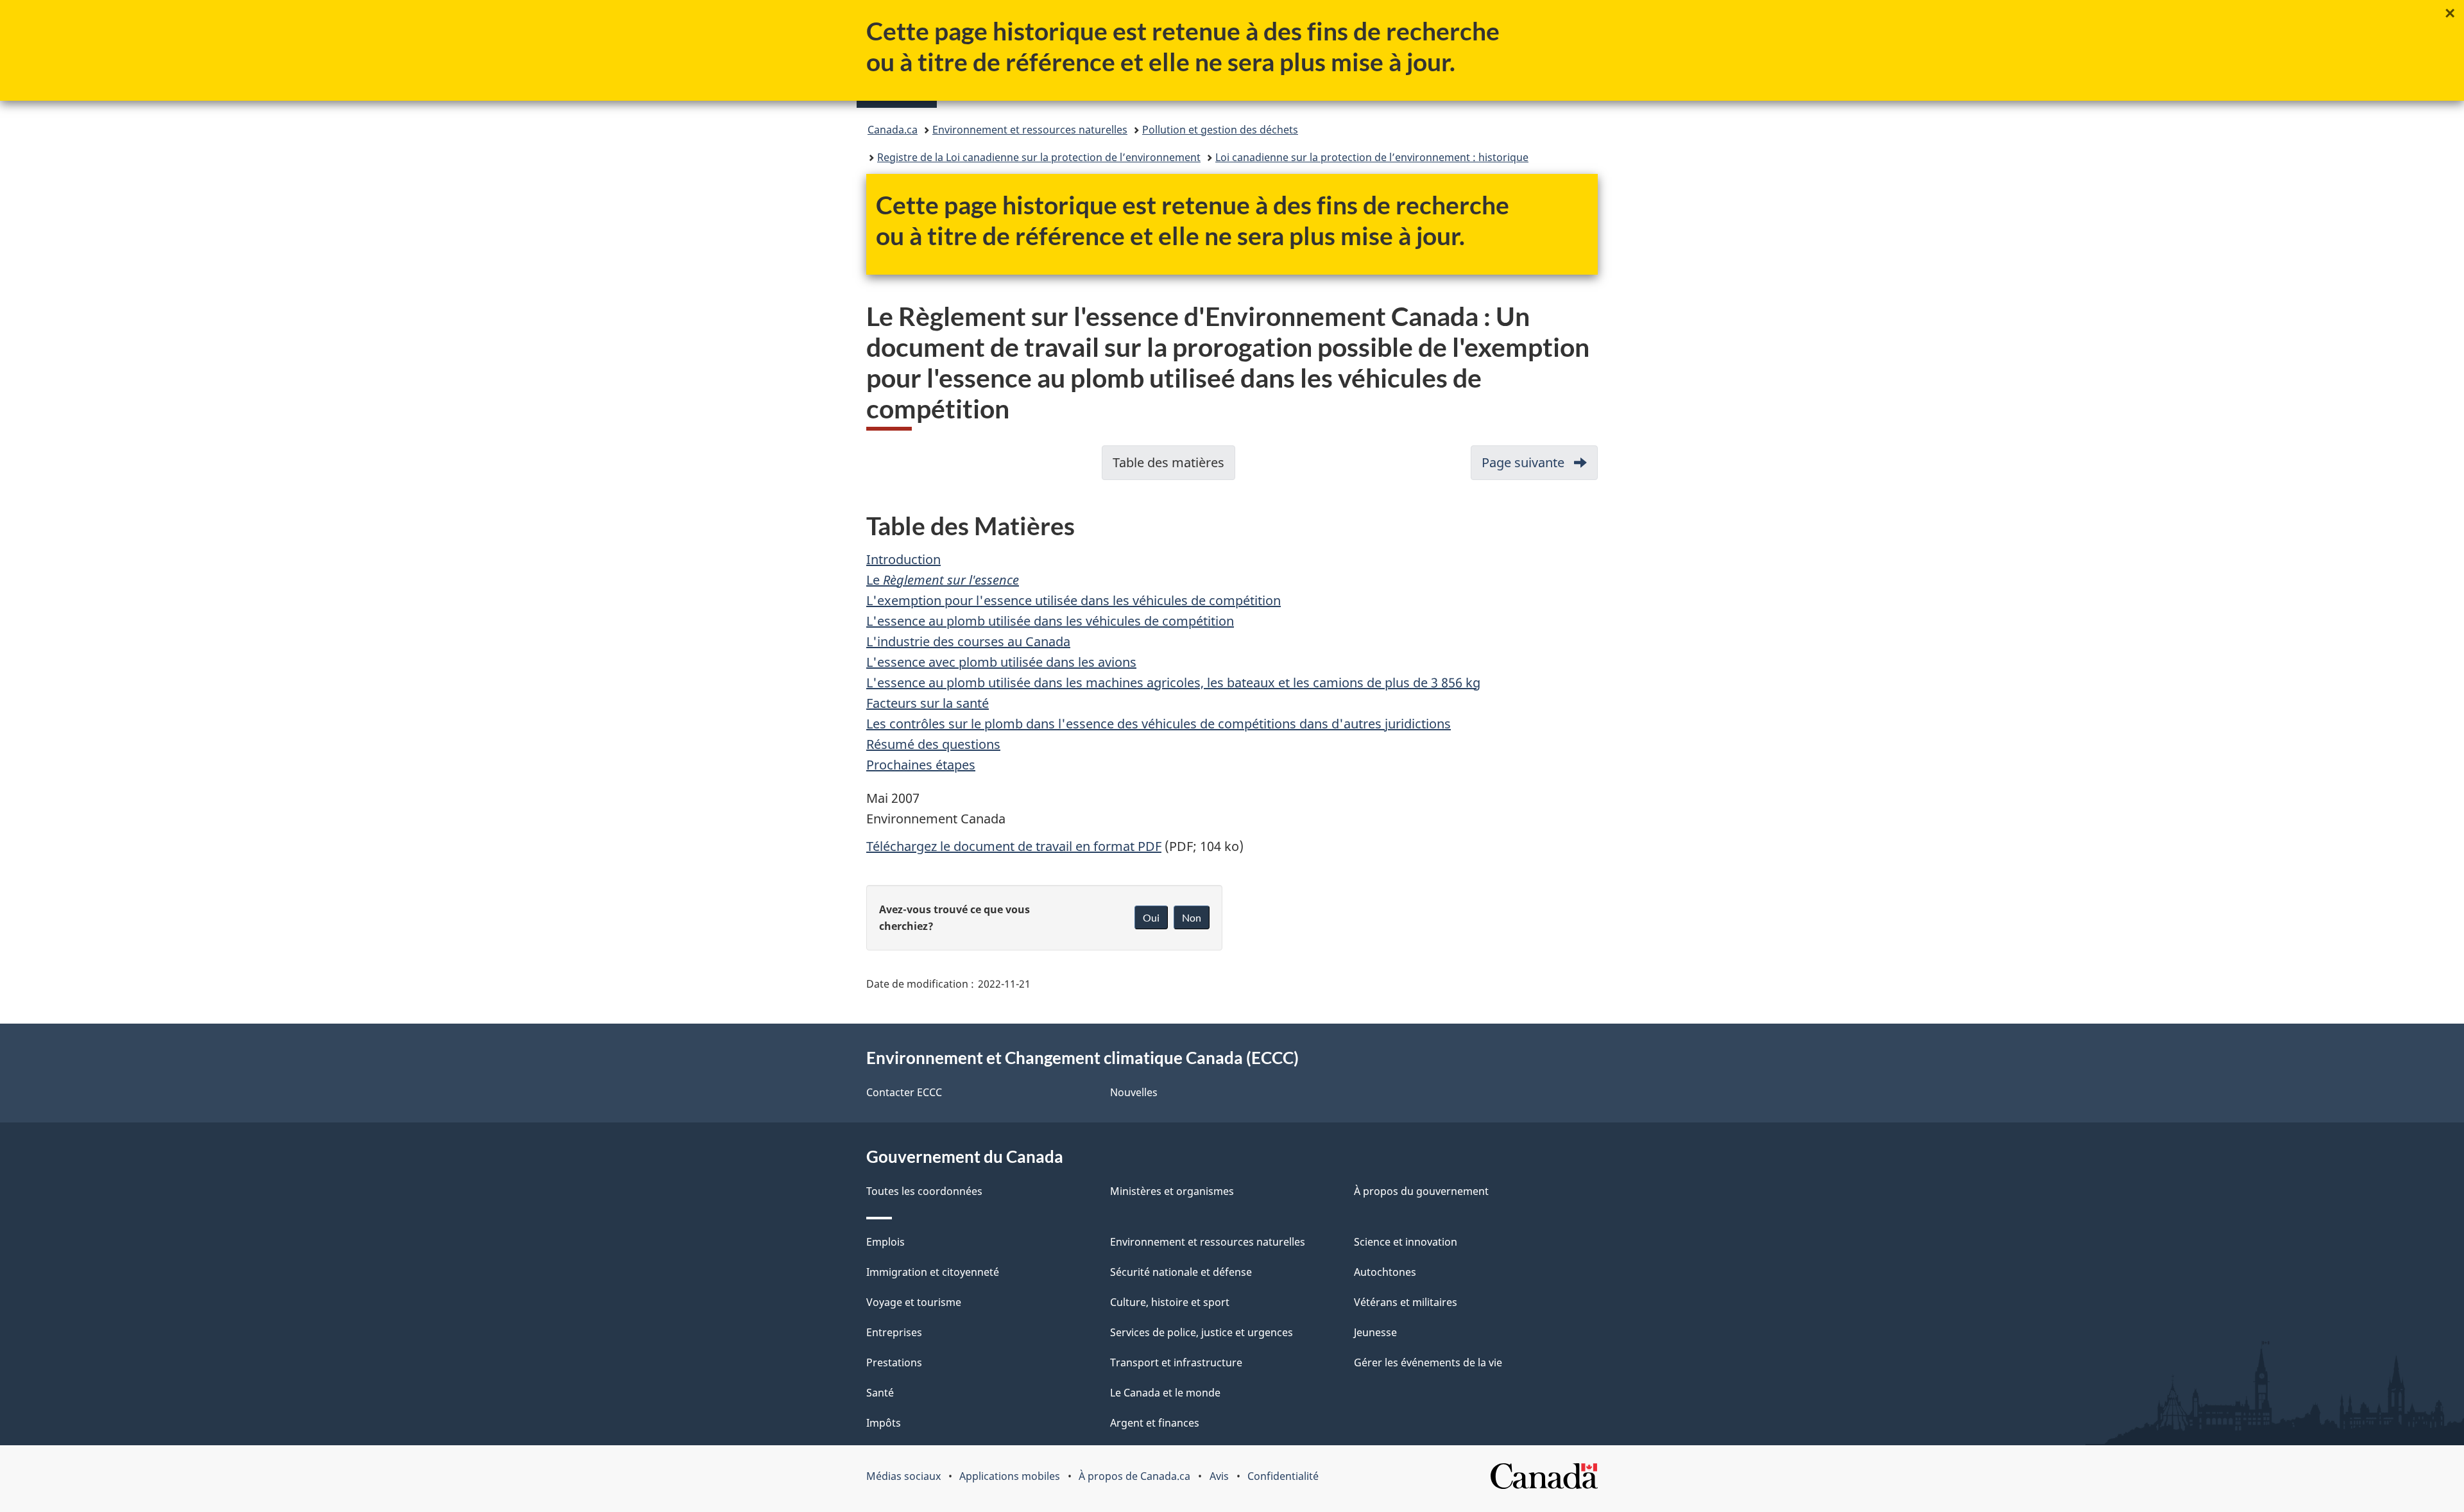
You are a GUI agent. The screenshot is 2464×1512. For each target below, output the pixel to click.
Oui (1151, 917)
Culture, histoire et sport (1170, 1302)
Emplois (886, 1242)
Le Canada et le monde (1165, 1393)
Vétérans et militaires (1406, 1302)
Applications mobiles (1010, 1476)
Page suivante (1540, 467)
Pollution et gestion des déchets (1220, 130)
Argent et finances (1155, 1423)
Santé (880, 1393)
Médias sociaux (903, 1476)
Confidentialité (1283, 1476)
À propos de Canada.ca (1134, 1476)
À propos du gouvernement (1421, 1191)
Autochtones (1385, 1272)
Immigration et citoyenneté (933, 1272)
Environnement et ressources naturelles (1030, 130)
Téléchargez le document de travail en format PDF (1014, 846)
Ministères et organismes (1172, 1191)
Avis (1219, 1476)
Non (1192, 917)
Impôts (884, 1423)
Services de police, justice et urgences (1202, 1332)
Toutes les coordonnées (924, 1191)
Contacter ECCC (904, 1092)
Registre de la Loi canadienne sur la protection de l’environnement (1039, 157)
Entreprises (894, 1332)
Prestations (894, 1362)
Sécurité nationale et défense (1181, 1272)
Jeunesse (1375, 1332)
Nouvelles (1134, 1092)
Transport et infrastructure (1176, 1362)
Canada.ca (893, 130)
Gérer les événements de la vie (1428, 1362)
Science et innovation (1406, 1242)
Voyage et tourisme (914, 1302)
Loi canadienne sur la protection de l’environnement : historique (1372, 157)
